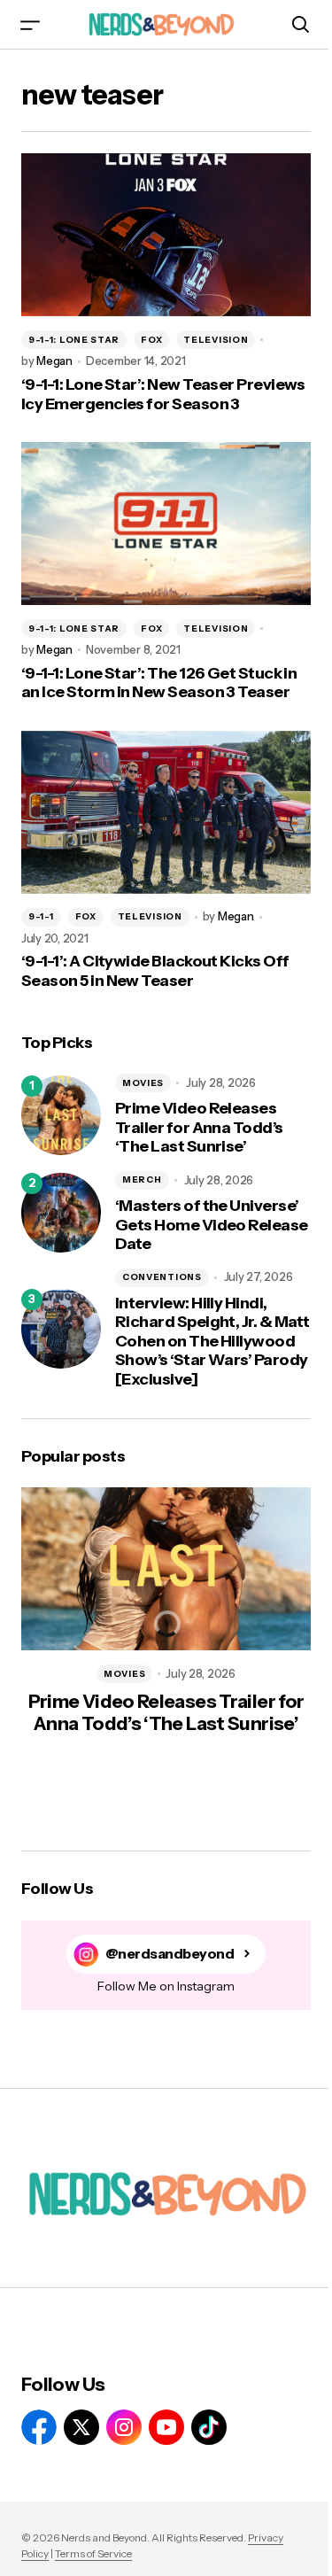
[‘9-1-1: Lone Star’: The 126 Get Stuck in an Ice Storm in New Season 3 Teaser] (166, 524)
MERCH (142, 1179)
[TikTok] (209, 2427)
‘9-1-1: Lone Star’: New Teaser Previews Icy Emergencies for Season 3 (163, 395)
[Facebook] (39, 2427)
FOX (151, 340)
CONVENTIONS (162, 1277)
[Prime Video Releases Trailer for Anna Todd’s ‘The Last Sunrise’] (61, 1115)
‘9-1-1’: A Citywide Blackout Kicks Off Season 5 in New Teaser (155, 971)
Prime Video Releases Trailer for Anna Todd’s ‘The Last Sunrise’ (199, 1128)
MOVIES (143, 1083)
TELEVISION (216, 340)
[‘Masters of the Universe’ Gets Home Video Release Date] (61, 1213)
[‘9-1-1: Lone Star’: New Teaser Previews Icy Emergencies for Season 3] (166, 235)
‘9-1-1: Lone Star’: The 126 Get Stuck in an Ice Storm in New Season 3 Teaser (159, 683)
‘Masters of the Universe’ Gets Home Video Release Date (212, 1225)
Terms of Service (93, 2553)
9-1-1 (41, 916)
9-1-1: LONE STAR (74, 340)
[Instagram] (124, 2427)
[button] (30, 24)
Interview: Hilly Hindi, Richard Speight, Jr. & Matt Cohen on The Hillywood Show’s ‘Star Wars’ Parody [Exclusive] (212, 1342)
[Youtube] (166, 2427)
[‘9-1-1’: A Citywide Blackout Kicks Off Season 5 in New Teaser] (166, 812)
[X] (81, 2427)
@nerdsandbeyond (170, 1954)
